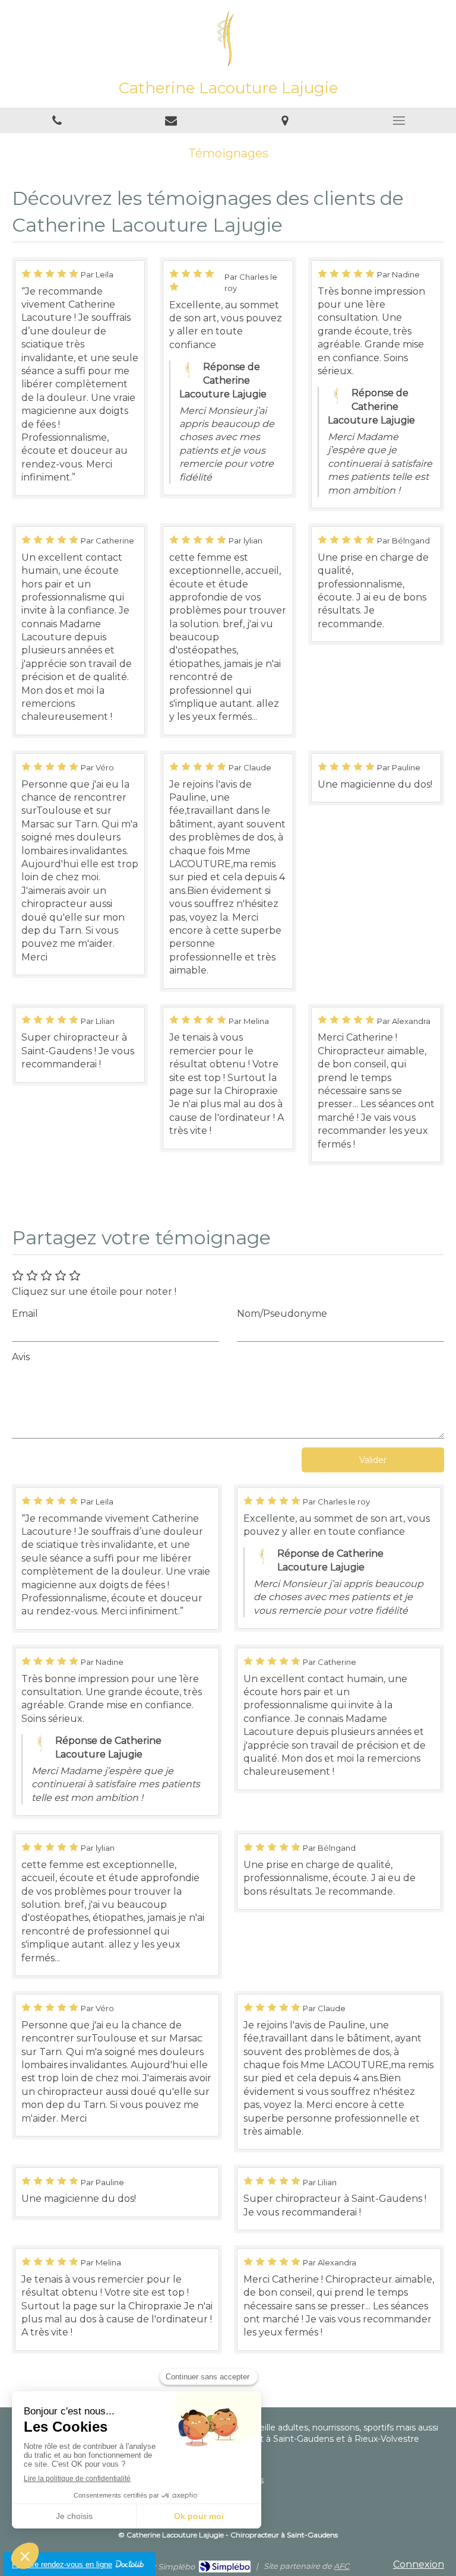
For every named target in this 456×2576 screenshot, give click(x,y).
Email (25, 1314)
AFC (341, 2566)
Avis (21, 1357)
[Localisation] (285, 120)
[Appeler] (57, 120)
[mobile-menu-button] (399, 121)
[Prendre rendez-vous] (171, 120)
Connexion (419, 2564)
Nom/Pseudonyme (282, 1314)
